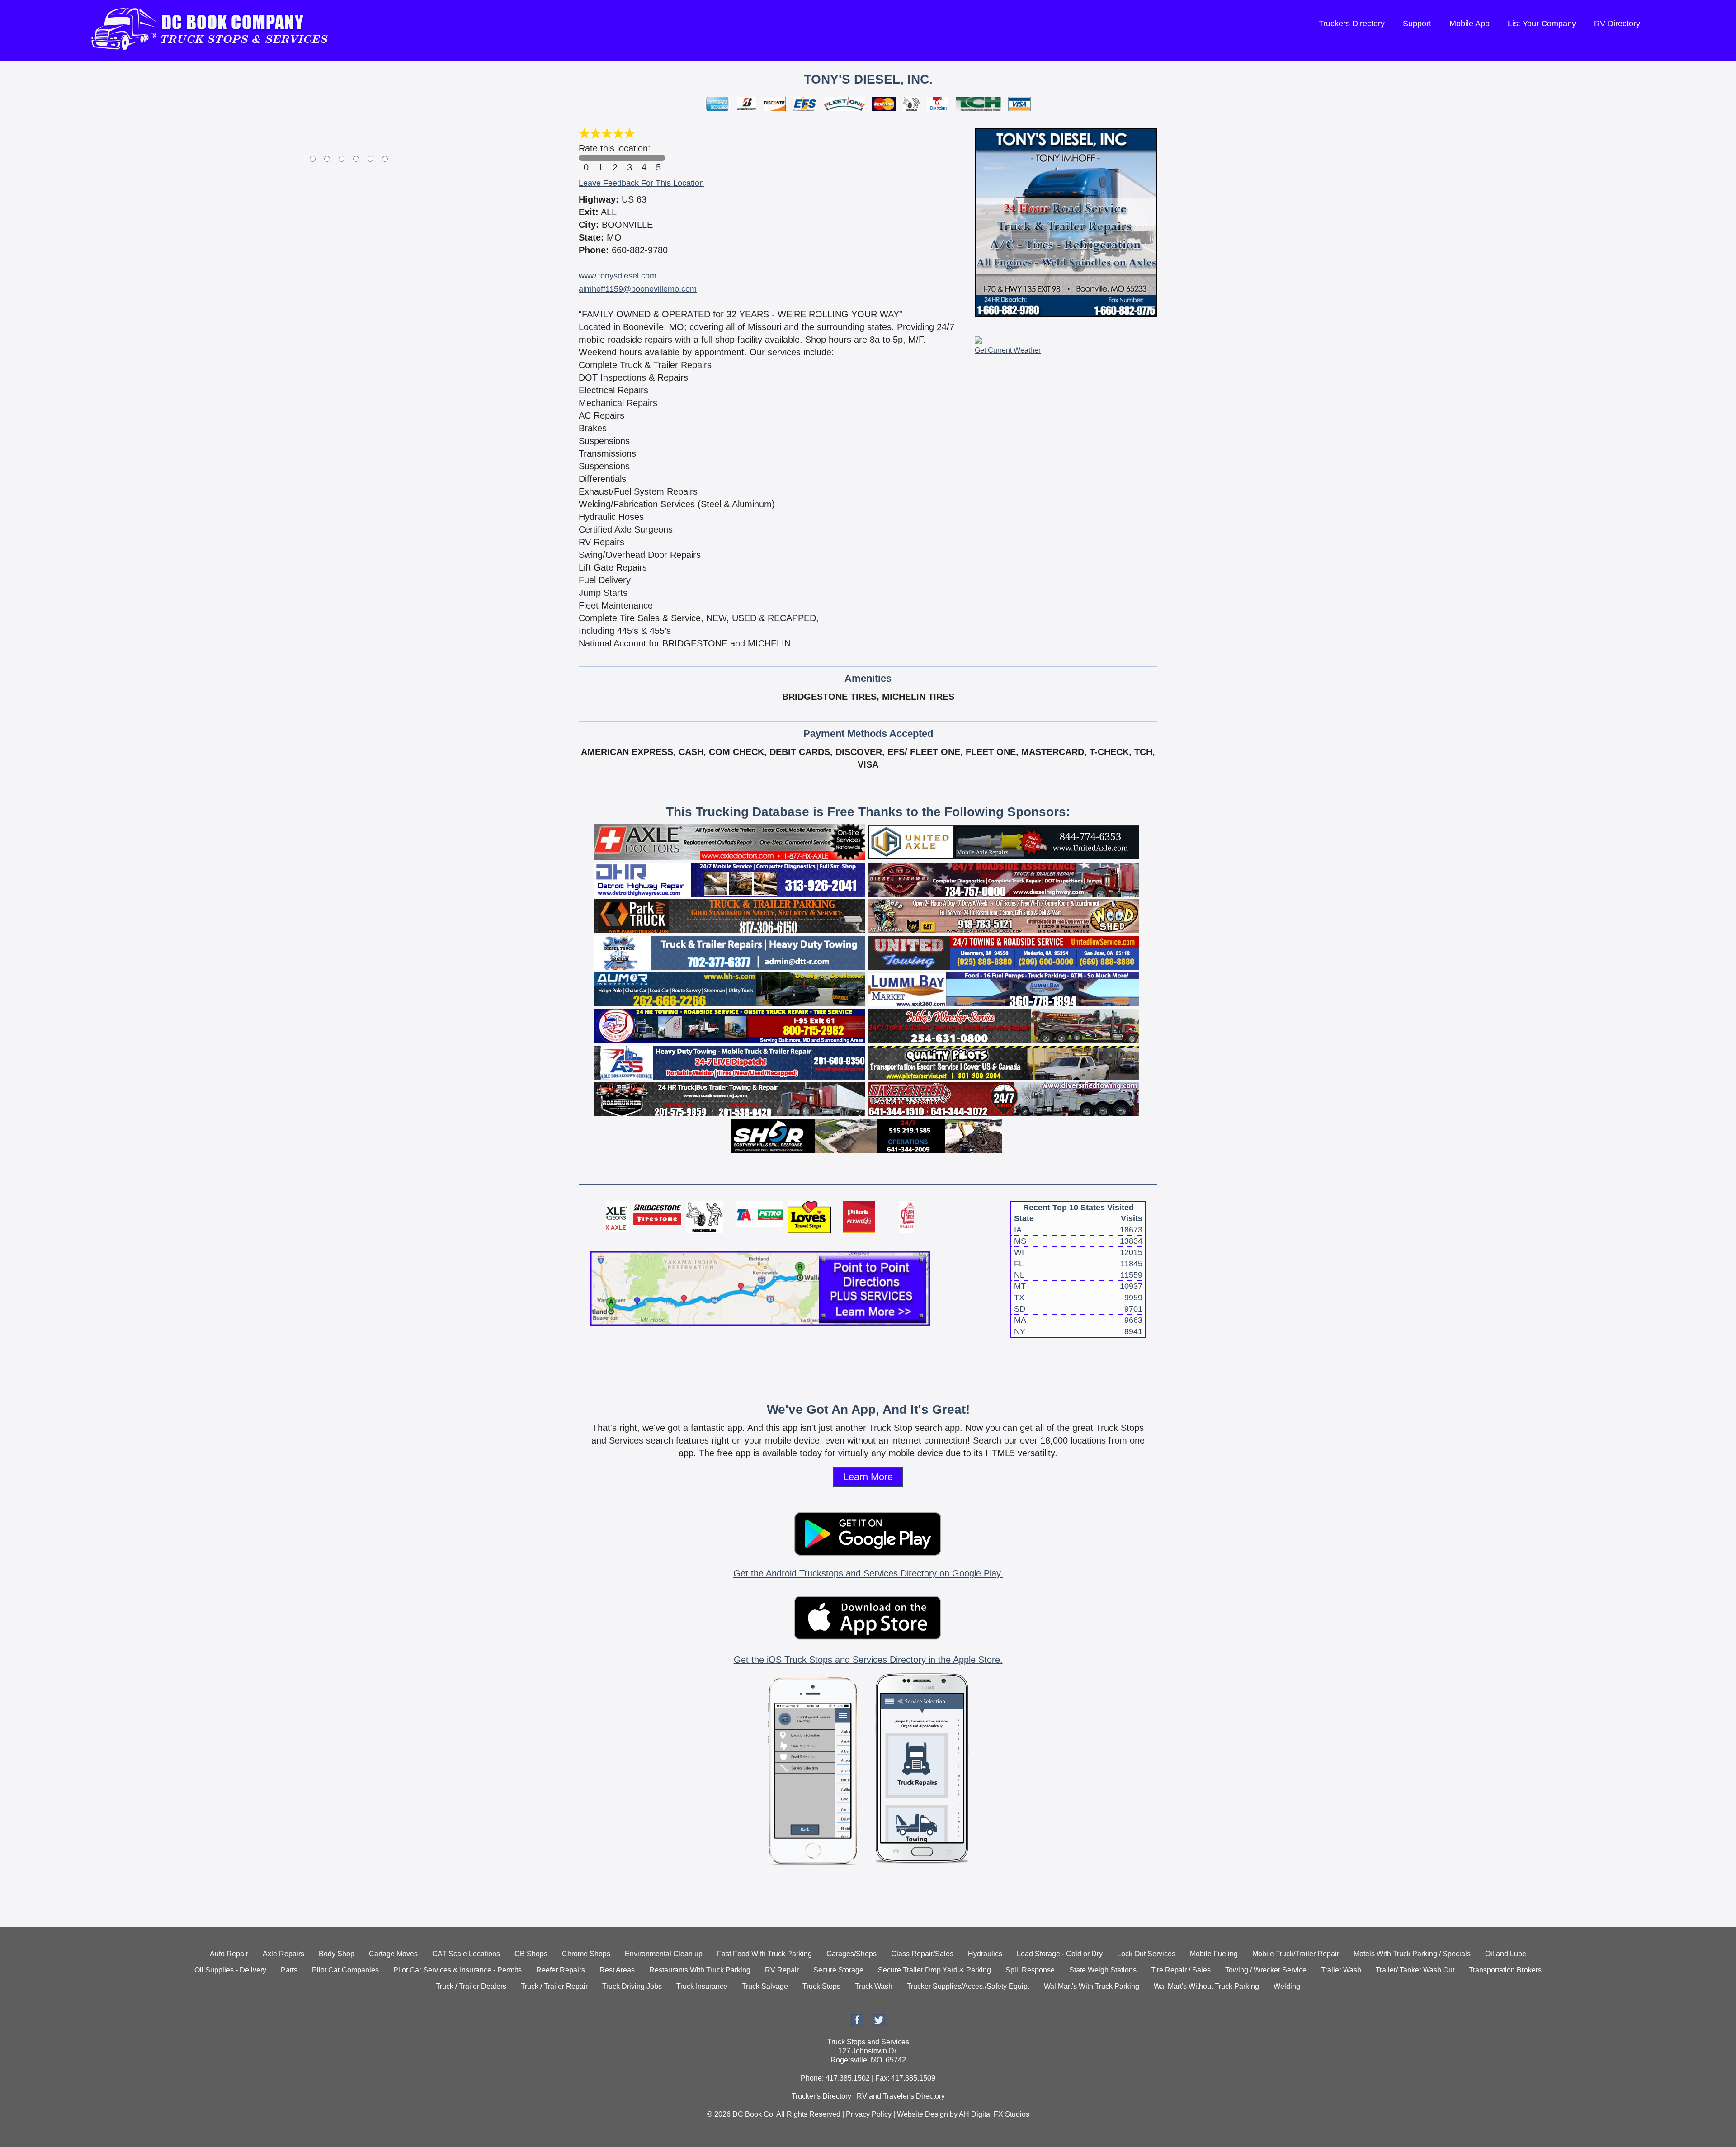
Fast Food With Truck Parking (764, 1954)
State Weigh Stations (1103, 1970)
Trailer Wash (1341, 1970)
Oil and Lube (1506, 1954)
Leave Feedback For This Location (641, 183)
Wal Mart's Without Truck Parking (1206, 1986)
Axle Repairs (283, 1954)
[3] (629, 158)
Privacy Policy (869, 2114)
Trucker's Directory (821, 2096)
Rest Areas (617, 1970)
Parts (289, 1970)
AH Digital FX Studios (994, 2114)
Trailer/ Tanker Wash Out (1415, 1970)
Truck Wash (874, 1986)
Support (1417, 24)
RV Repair (782, 1970)
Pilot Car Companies (345, 1970)
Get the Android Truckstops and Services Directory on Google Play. (868, 1573)
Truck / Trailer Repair (554, 1986)
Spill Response (1030, 1970)
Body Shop (337, 1954)
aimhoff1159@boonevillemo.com (638, 289)
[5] (658, 158)
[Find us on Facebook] (857, 2024)
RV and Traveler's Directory (901, 2096)
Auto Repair (229, 1954)
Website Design (922, 2114)
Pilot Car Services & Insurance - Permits (458, 1970)
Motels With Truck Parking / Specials (1412, 1954)
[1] (600, 158)
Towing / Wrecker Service (1266, 1970)
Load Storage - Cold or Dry (1060, 1954)
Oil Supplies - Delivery (230, 1970)
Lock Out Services (1146, 1954)
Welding (1287, 1986)
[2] (615, 158)
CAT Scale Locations (466, 1954)
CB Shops (531, 1954)
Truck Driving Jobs (632, 1986)
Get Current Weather (1008, 350)
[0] (586, 158)
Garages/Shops (851, 1954)
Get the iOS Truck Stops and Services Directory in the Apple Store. (868, 1660)
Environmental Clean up (664, 1954)
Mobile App (1469, 24)
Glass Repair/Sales (922, 1954)
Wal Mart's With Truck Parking (1092, 1986)
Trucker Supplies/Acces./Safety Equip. (968, 1986)
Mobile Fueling (1214, 1954)
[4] (644, 158)
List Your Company (1542, 24)
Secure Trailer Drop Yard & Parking (934, 1970)
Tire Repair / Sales (1181, 1970)
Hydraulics (985, 1954)
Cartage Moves (393, 1954)
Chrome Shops (586, 1954)
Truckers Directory (1352, 24)
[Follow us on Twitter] (879, 2024)
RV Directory (1617, 24)
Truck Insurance (702, 1986)
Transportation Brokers (1505, 1970)
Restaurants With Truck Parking (700, 1970)
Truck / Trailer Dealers (471, 1986)
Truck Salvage (765, 1986)
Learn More (868, 1477)
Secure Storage (838, 1970)
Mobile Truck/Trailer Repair (1296, 1954)
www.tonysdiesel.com (618, 276)
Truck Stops (821, 1986)
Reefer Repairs (561, 1970)
